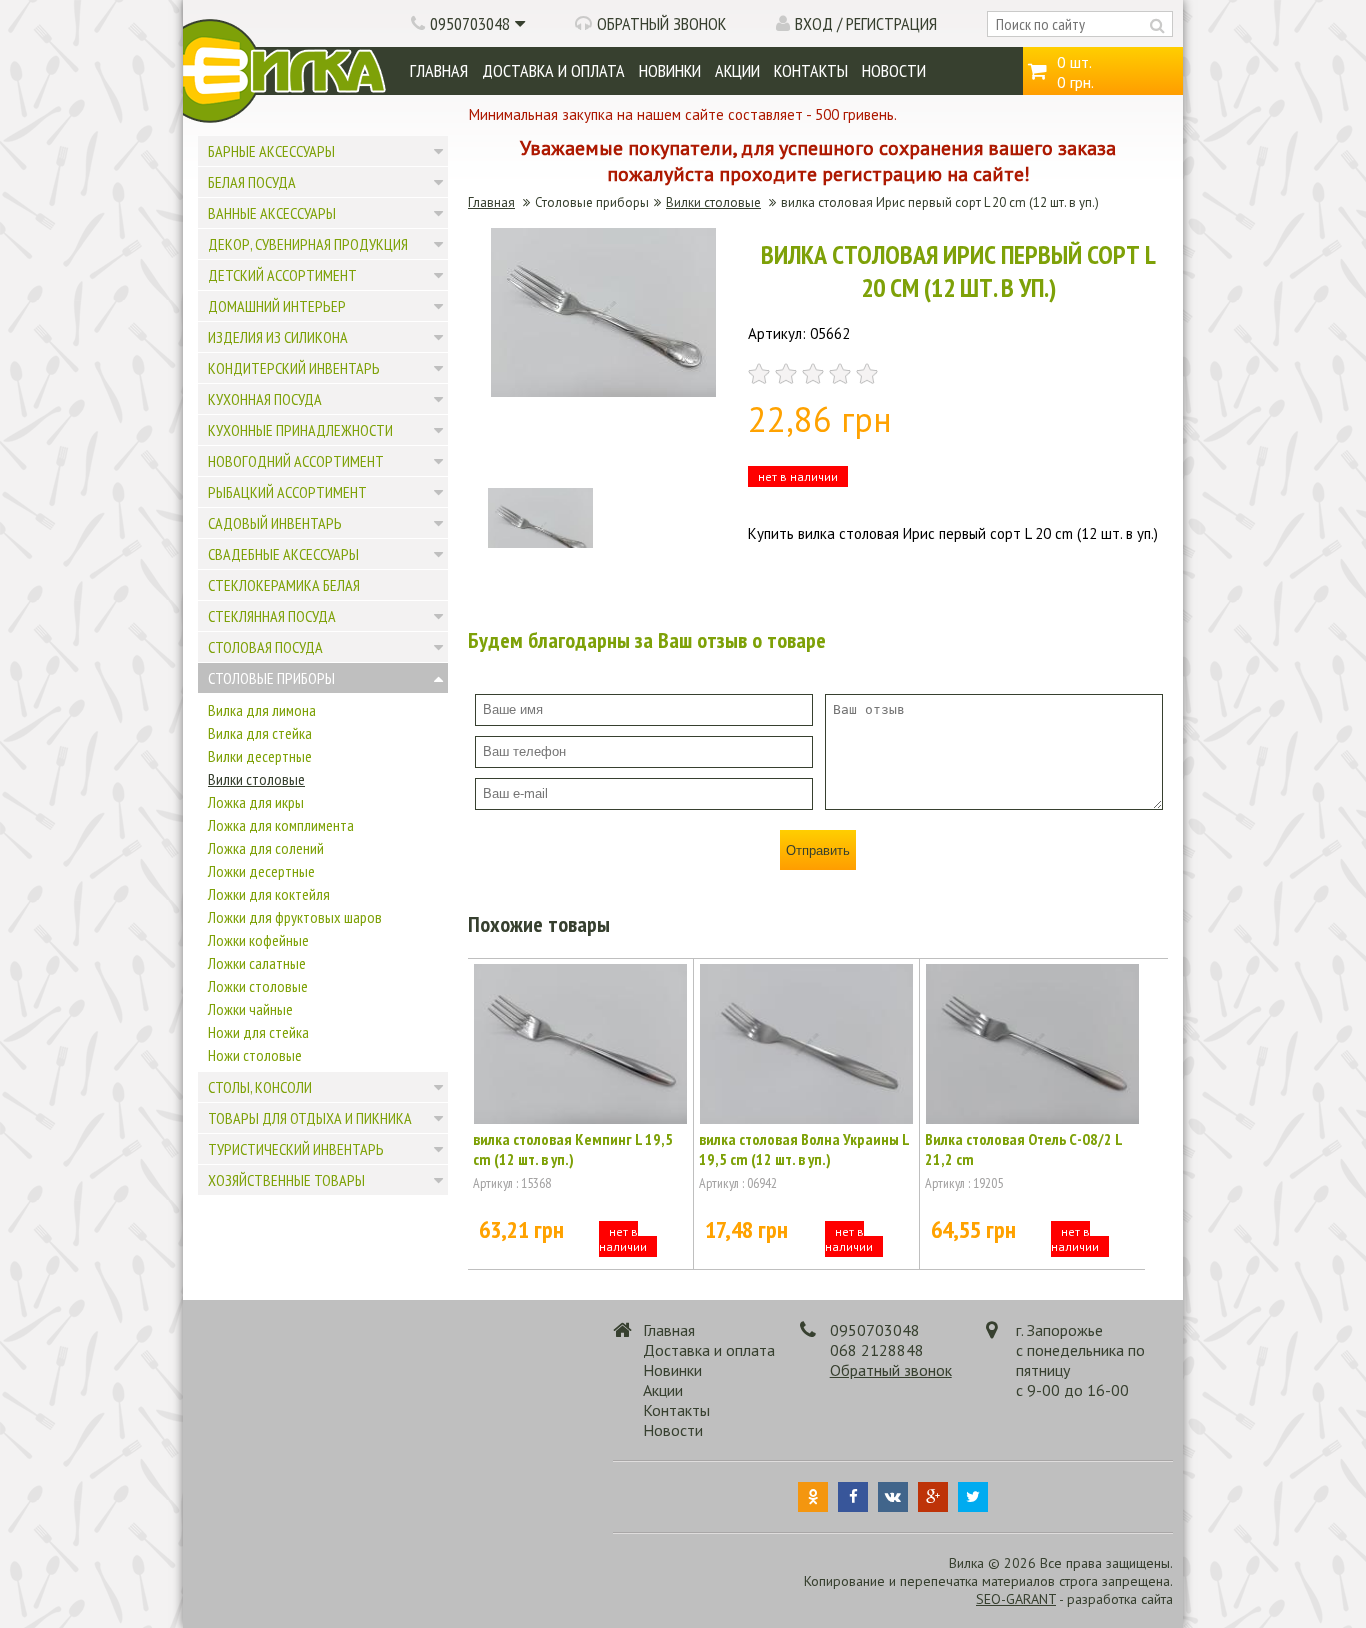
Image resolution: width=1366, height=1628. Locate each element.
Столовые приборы (271, 678)
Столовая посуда (265, 647)
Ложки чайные (250, 1009)
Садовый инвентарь (275, 523)
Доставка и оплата (553, 70)
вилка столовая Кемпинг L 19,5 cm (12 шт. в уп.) (573, 1149)
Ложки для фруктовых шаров (295, 917)
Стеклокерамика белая (284, 585)
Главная (439, 70)
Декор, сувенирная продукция (308, 244)
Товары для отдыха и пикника (310, 1118)
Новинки (670, 70)
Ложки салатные (257, 963)
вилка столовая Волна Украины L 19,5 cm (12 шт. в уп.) (804, 1149)
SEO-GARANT (1016, 1599)
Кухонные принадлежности (300, 430)
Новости (894, 70)
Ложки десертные (261, 871)
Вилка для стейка (260, 733)
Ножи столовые (255, 1055)
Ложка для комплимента (281, 825)
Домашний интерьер (277, 306)
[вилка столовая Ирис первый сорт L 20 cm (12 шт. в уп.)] (603, 391)
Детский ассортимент (282, 275)
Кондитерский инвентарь (294, 368)
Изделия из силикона (278, 337)
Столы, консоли (260, 1087)
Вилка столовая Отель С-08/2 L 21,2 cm (1023, 1149)
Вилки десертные (260, 756)
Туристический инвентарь (296, 1149)
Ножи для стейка (258, 1032)
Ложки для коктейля (269, 894)
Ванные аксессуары (272, 213)
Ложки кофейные (258, 940)
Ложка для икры (256, 802)
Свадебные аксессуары (283, 554)
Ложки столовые (258, 986)
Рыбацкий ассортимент (287, 492)
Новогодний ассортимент (296, 461)
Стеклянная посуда (272, 616)
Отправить (818, 850)
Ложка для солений (266, 848)
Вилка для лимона (262, 710)
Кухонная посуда (265, 399)
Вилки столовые (256, 779)
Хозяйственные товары (286, 1180)
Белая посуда (252, 182)
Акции (737, 70)
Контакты (811, 70)
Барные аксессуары (271, 151)
